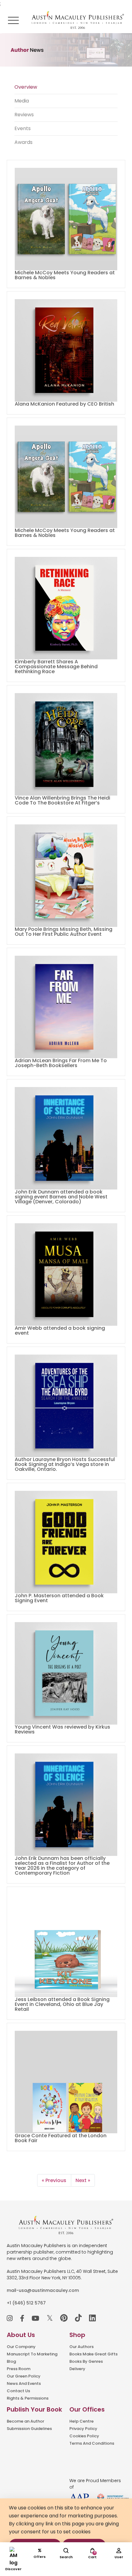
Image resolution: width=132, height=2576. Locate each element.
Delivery (77, 2369)
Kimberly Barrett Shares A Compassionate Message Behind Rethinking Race (56, 667)
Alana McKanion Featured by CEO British (64, 404)
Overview (26, 87)
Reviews (24, 115)
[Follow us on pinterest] (64, 2318)
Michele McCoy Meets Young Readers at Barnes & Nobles (65, 275)
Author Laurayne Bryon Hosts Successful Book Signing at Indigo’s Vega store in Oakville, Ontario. (65, 1464)
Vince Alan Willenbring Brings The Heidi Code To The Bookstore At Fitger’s (62, 800)
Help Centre (82, 2421)
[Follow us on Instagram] (10, 2318)
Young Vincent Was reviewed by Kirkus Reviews (62, 1729)
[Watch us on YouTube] (35, 2318)
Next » (83, 2180)
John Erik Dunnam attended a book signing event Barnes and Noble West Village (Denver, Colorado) (61, 1197)
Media (22, 101)
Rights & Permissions (28, 2398)
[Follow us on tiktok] (78, 2318)
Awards (23, 142)
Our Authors (82, 2347)
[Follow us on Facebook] (22, 2318)
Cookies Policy (84, 2436)
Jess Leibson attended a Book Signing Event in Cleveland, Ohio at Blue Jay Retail (62, 2004)
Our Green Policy (24, 2376)
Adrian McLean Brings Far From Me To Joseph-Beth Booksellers (61, 1063)
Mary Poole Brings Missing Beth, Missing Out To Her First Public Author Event (64, 932)
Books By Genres (86, 2361)
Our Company (21, 2347)
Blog (11, 2361)
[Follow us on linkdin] (92, 2318)
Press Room (19, 2369)
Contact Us (18, 2391)
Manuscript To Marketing (32, 2354)
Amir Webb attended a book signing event (60, 1330)
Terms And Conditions (92, 2443)
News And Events (24, 2383)
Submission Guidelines (29, 2429)
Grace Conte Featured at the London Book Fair (61, 2138)
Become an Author (25, 2421)
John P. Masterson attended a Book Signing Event (59, 1598)
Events (23, 128)
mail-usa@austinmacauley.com (43, 2290)
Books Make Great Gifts (93, 2354)
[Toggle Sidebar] (13, 20)
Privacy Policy (83, 2429)
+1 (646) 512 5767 (26, 2303)
